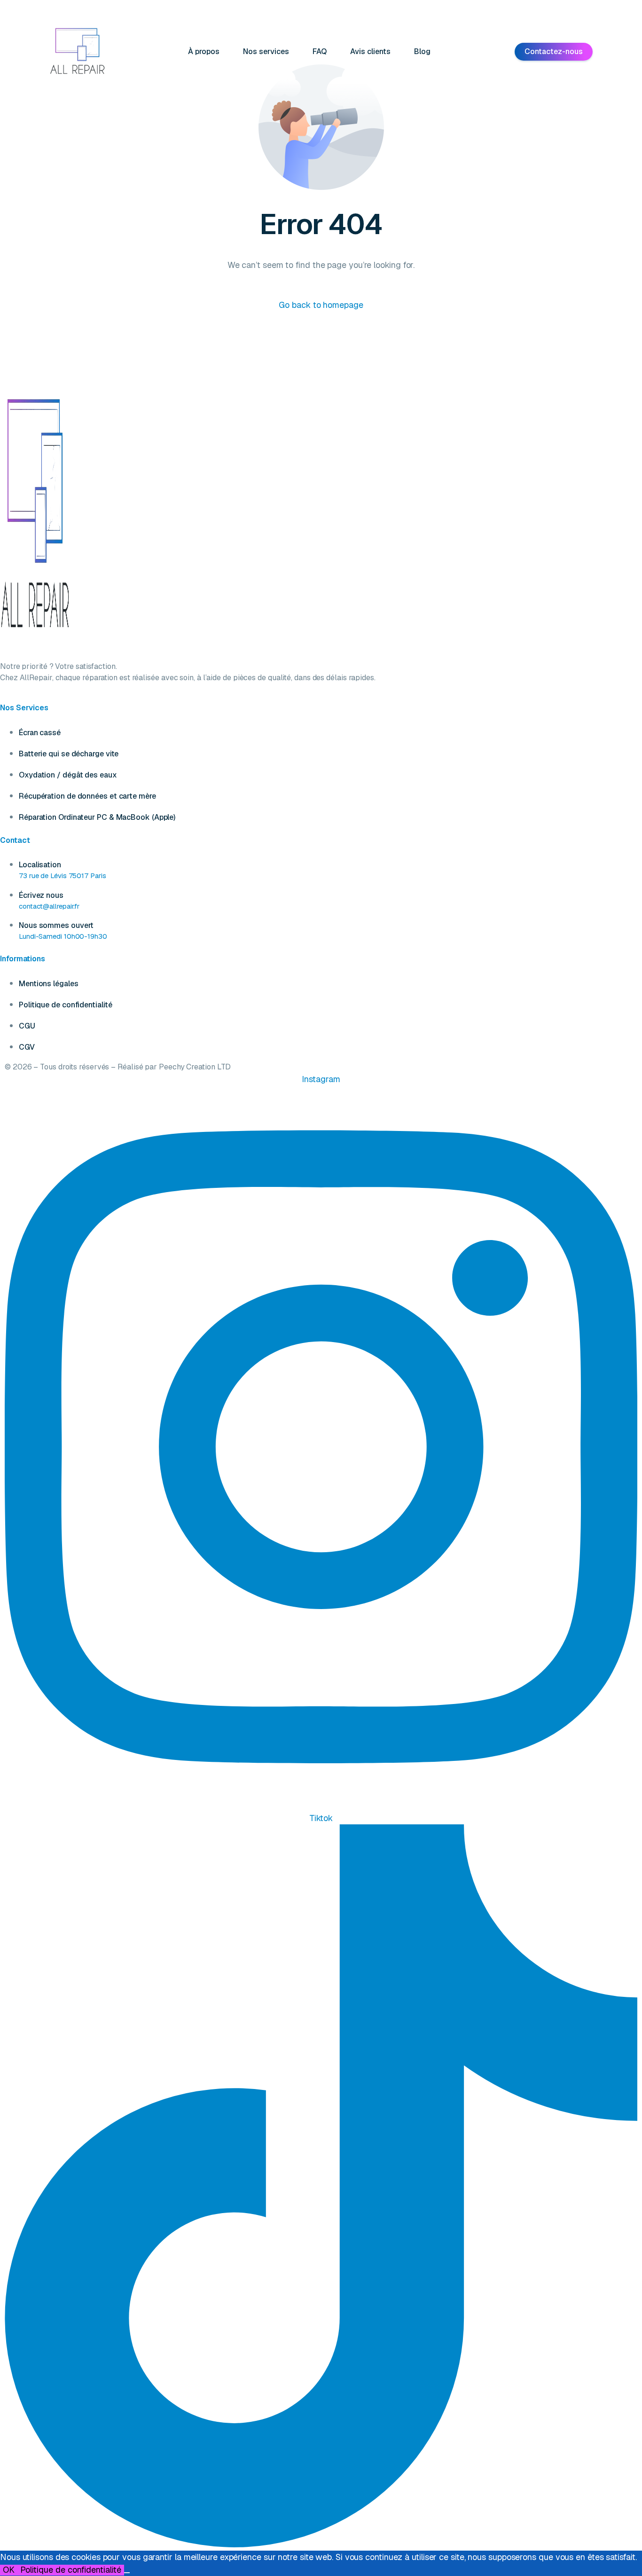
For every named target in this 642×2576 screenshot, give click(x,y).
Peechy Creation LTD (195, 1067)
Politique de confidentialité (71, 2570)
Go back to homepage (321, 305)
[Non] (127, 2573)
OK (9, 2570)
